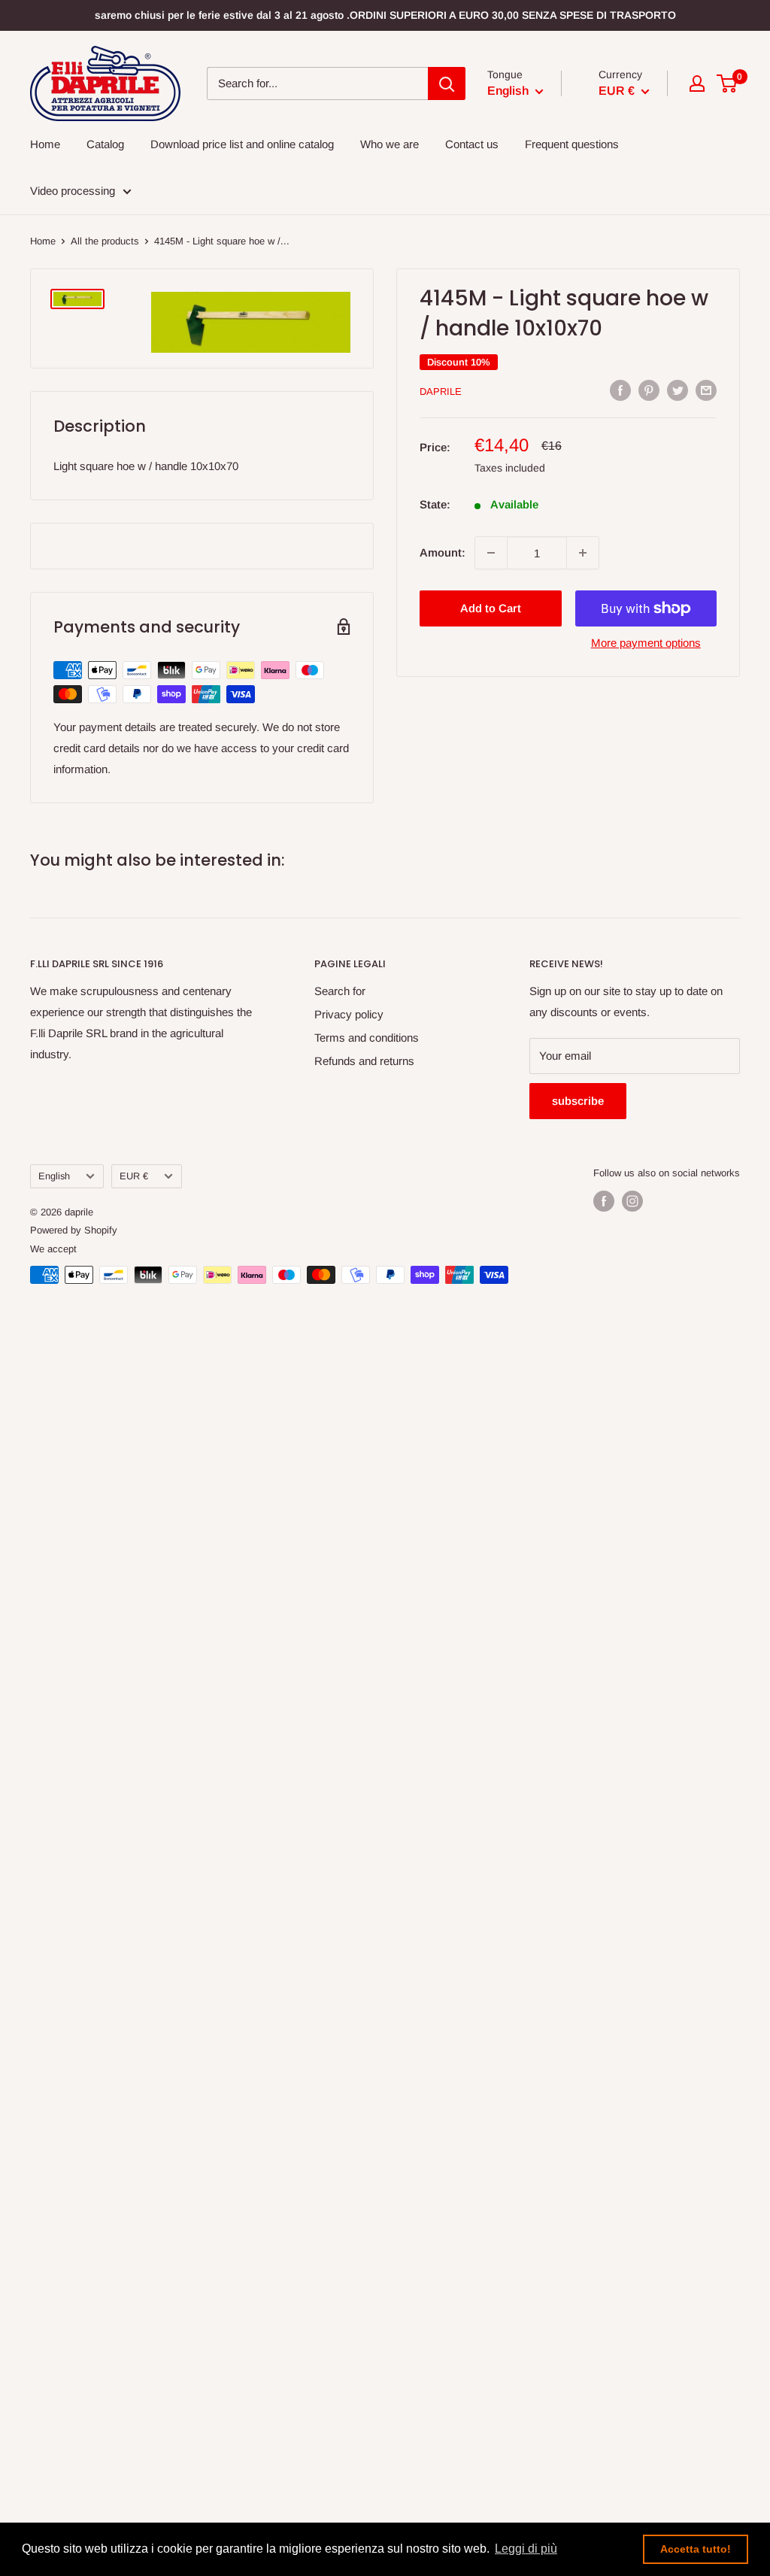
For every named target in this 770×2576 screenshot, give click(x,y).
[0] (728, 83)
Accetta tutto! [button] (696, 2549)
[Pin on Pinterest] (649, 390)
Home (43, 241)
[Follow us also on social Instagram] (632, 1201)
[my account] (697, 83)
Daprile (441, 391)
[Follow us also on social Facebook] (604, 1201)
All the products (105, 241)
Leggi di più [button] (526, 2549)
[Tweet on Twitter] (678, 390)
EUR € (134, 1176)
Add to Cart (491, 608)
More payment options (646, 643)
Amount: (443, 552)
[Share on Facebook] (620, 390)
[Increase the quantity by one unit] (583, 553)
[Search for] (447, 83)
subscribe (578, 1101)
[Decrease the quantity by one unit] (491, 553)
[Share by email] (706, 390)
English (54, 1176)
